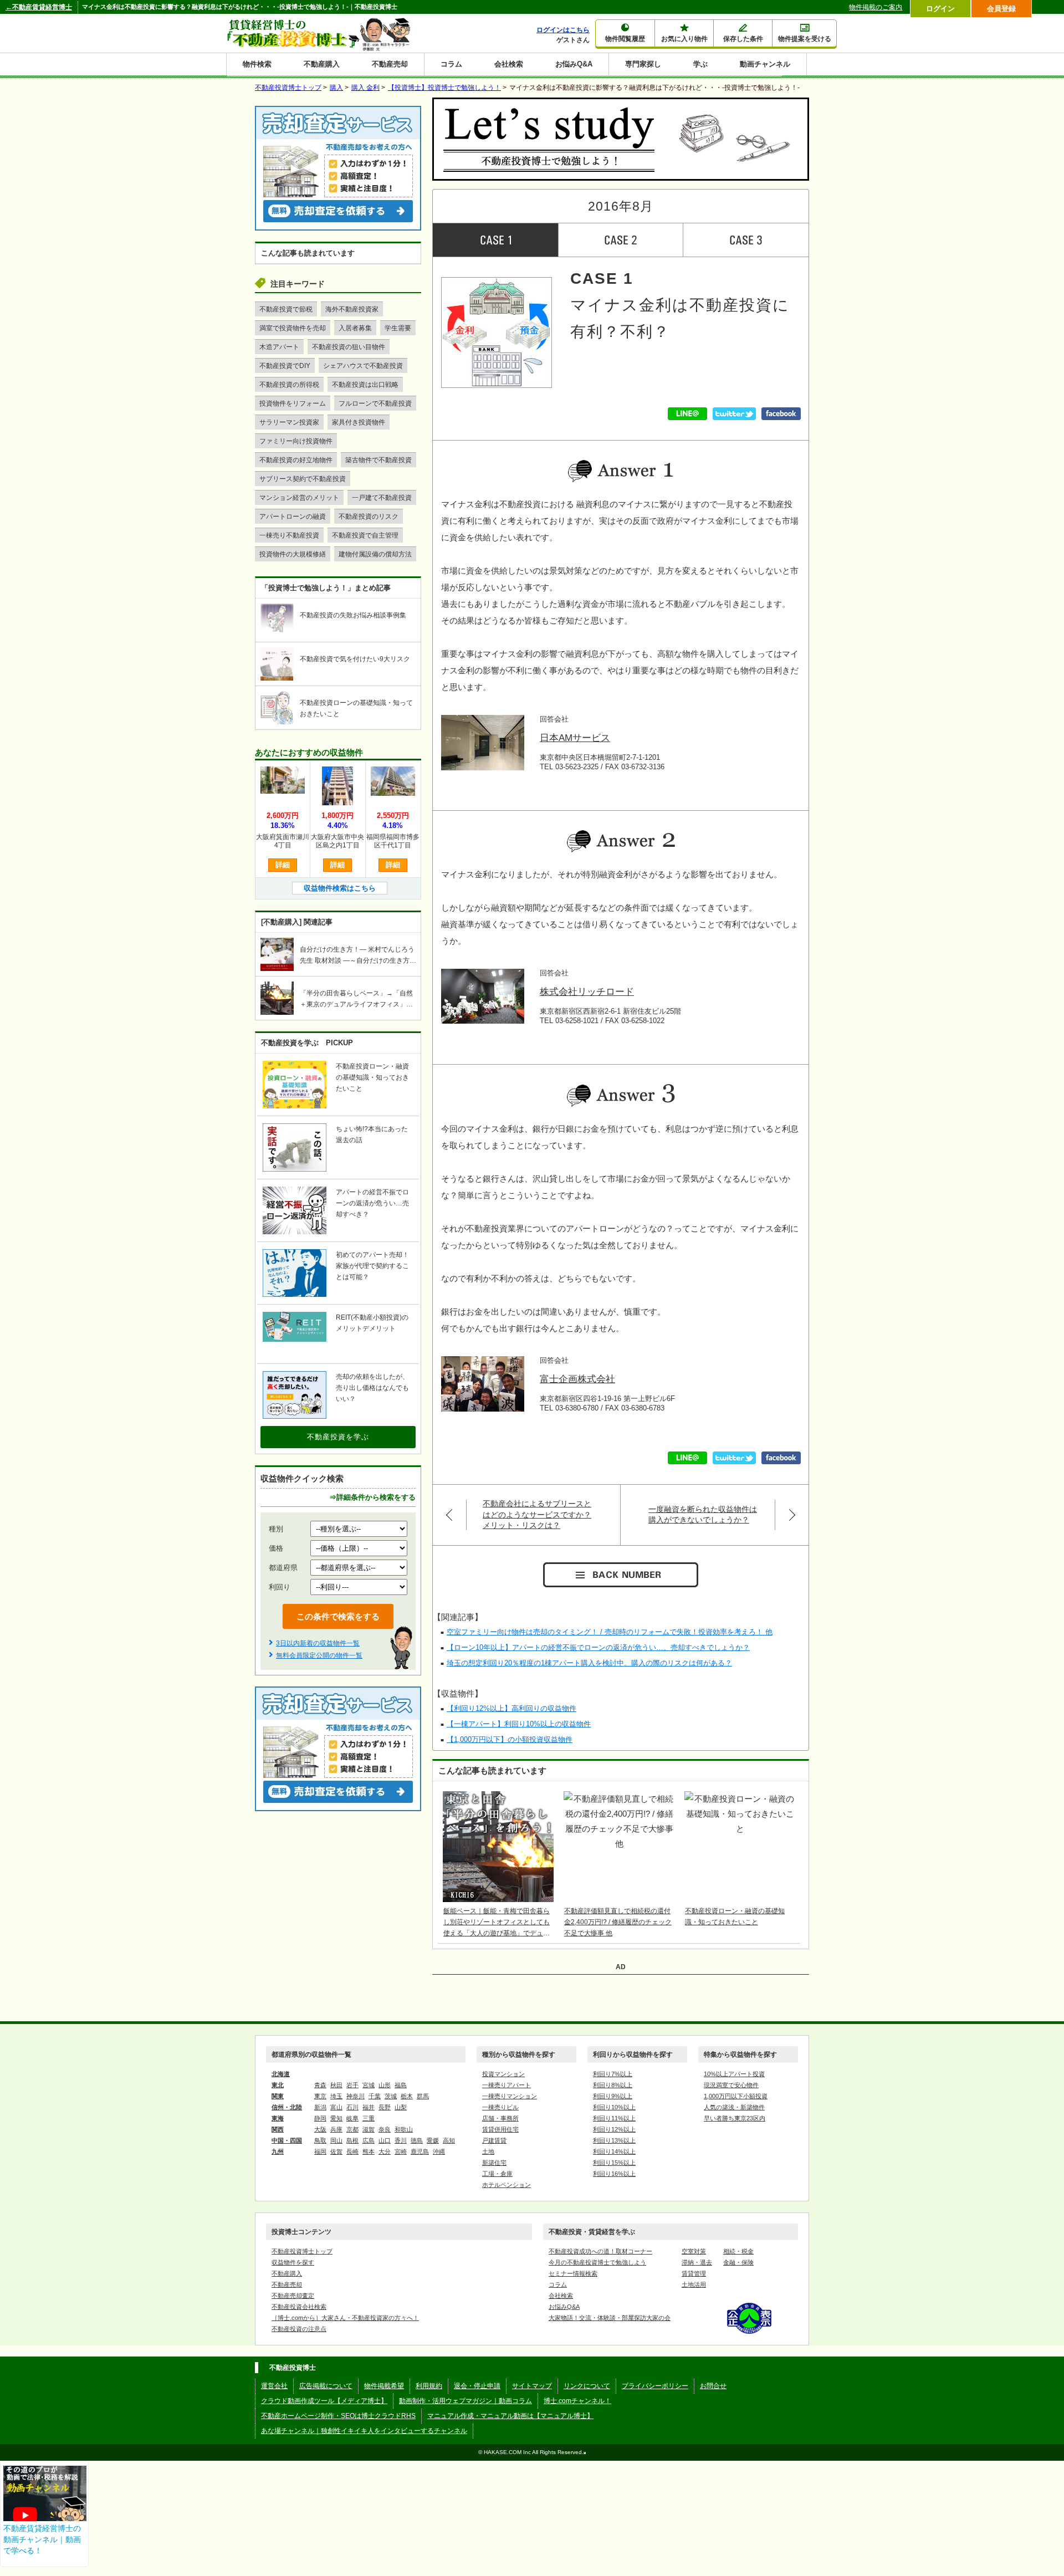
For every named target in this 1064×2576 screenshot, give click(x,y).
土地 (488, 2151)
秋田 (336, 2085)
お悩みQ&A (574, 64)
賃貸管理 (694, 2273)
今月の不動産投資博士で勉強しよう (597, 2262)
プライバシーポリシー (655, 2386)
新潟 (320, 2107)
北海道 (281, 2074)
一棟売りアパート (507, 2085)
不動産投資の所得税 (289, 385)
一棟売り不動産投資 (289, 535)
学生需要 (398, 328)
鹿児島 (420, 2151)
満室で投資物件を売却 (293, 328)
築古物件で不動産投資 (378, 460)
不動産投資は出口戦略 (365, 385)
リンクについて (587, 2386)
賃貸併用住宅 (500, 2129)
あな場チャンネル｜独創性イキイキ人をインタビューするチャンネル (364, 2431)
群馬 (423, 2096)
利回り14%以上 (614, 2151)
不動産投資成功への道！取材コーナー (600, 2251)
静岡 (320, 2118)
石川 (352, 2107)
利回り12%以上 (614, 2129)
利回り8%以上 (613, 2085)
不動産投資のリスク (369, 517)
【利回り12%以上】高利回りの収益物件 (511, 1708)
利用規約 (429, 2386)
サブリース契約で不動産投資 (303, 479)
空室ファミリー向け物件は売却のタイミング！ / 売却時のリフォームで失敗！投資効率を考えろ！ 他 (610, 1632)
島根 (352, 2140)
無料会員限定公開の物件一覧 (319, 1655)
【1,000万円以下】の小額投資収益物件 (510, 1739)
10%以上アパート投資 (734, 2074)
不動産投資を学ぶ (338, 1437)
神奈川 (355, 2096)
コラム (451, 64)
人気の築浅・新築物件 (734, 2107)
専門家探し (643, 64)
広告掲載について (326, 2386)
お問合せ (713, 2386)
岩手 (352, 2085)
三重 (369, 2118)
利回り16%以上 (614, 2174)
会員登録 (1001, 9)
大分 (385, 2151)
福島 (401, 2085)
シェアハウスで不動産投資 (363, 366)
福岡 (320, 2151)
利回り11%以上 (614, 2118)
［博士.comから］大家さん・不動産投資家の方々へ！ (345, 2318)
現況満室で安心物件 (731, 2085)
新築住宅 (494, 2163)
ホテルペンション (507, 2185)
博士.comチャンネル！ (577, 2401)
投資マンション (503, 2074)
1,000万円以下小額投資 (736, 2096)
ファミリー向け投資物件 (296, 441)
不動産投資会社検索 (299, 2307)
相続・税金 (738, 2251)
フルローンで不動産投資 (375, 403)
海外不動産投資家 (352, 309)
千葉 (375, 2096)
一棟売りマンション (510, 2096)
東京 (320, 2096)
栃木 (407, 2096)
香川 (401, 2140)
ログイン (940, 9)
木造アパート (279, 347)
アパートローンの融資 (293, 517)
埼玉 (336, 2096)
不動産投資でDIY (285, 366)
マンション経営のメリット (299, 498)
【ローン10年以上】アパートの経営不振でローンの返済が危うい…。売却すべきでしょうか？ (598, 1647)
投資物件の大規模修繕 (293, 554)
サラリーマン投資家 (289, 422)
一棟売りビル (500, 2107)
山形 (385, 2085)
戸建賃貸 (494, 2140)
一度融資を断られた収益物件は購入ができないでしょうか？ (703, 1515)
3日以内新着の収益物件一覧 (318, 1643)
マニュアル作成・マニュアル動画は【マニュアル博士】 (510, 2416)
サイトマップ (532, 2386)
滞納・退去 (697, 2262)
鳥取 (320, 2140)
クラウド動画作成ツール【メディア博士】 (324, 2401)
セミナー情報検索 (573, 2273)
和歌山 (404, 2129)
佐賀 (336, 2151)
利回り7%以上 (613, 2074)
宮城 (369, 2085)
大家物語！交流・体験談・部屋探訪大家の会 (610, 2318)
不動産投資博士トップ (302, 2251)
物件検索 (257, 64)
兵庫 (336, 2129)
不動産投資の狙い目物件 (349, 347)
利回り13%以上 (614, 2140)
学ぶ (700, 64)
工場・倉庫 (497, 2174)
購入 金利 (365, 88)
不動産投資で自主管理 (365, 535)
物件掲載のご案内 (876, 7)
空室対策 (694, 2251)
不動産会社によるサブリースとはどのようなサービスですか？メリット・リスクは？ (537, 1514)
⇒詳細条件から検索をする (372, 1497)
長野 (385, 2107)
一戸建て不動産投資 (382, 498)
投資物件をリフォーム (293, 403)
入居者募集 (355, 328)
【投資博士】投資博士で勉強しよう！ (444, 88)
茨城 (391, 2096)
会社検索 (509, 64)
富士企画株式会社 (577, 1379)
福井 (369, 2107)
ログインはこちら (563, 30)
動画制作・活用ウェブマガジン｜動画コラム (465, 2401)
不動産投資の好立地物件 (296, 460)
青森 (320, 2085)
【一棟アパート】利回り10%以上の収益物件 (519, 1724)
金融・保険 (738, 2262)
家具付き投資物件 (359, 422)
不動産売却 (390, 64)
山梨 (401, 2107)
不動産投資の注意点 (299, 2329)
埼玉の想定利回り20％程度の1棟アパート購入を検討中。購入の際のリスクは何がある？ (589, 1663)
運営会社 (274, 2386)
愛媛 (433, 2140)
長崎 (352, 2151)
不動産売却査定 (293, 2296)
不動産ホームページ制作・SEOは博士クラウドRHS (338, 2416)
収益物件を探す (293, 2262)
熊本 (369, 2151)
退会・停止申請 (477, 2386)
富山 (336, 2107)
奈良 (385, 2129)
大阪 (320, 2129)
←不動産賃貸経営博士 (39, 7)
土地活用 (694, 2284)
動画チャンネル (765, 64)
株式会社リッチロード (587, 992)
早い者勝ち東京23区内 (735, 2118)
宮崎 (401, 2151)
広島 (369, 2140)
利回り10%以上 (614, 2107)
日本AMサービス (575, 738)
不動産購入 (322, 64)
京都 (352, 2129)
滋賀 (369, 2129)
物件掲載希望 (384, 2386)
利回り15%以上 (614, 2163)
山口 (385, 2140)
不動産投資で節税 (286, 309)
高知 (449, 2140)
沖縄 (439, 2151)
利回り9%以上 (613, 2096)
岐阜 (352, 2118)
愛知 (336, 2118)
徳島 (417, 2140)
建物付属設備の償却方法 (375, 554)
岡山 (336, 2140)
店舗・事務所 (500, 2118)
